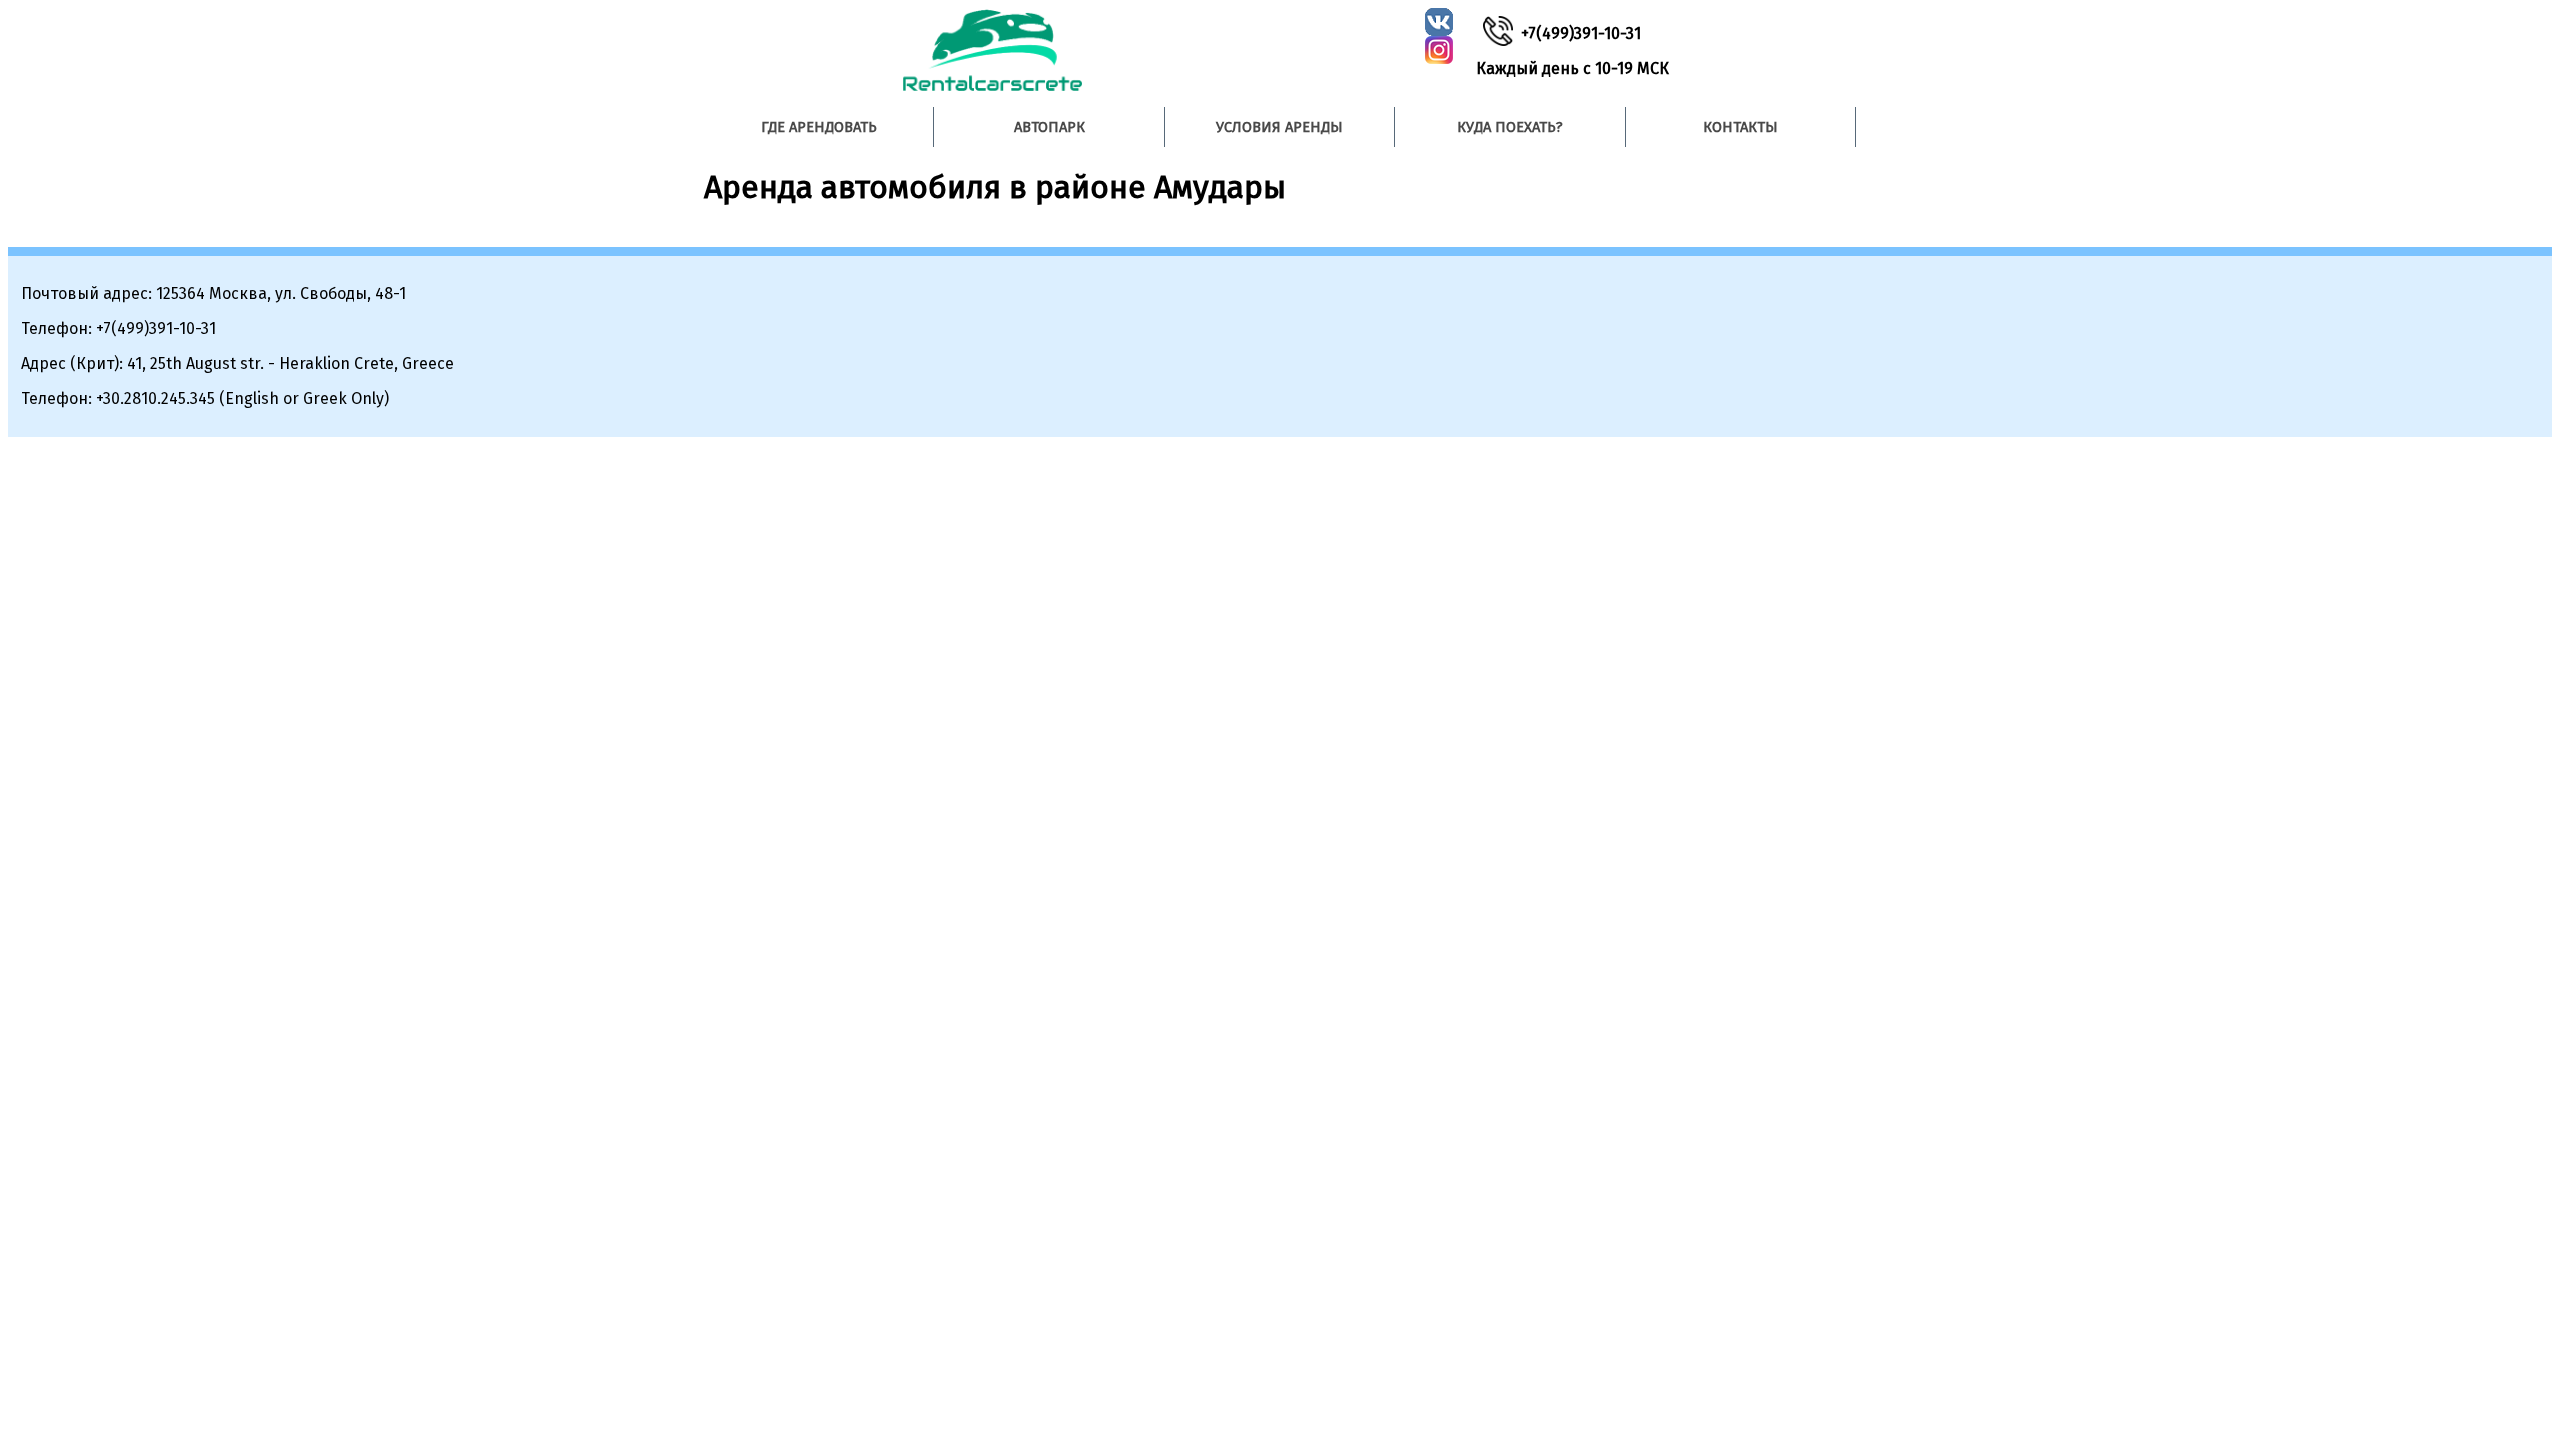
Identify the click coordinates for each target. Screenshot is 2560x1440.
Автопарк (1049, 127)
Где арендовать (819, 127)
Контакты (1740, 127)
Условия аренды (1279, 127)
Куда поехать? (1510, 127)
